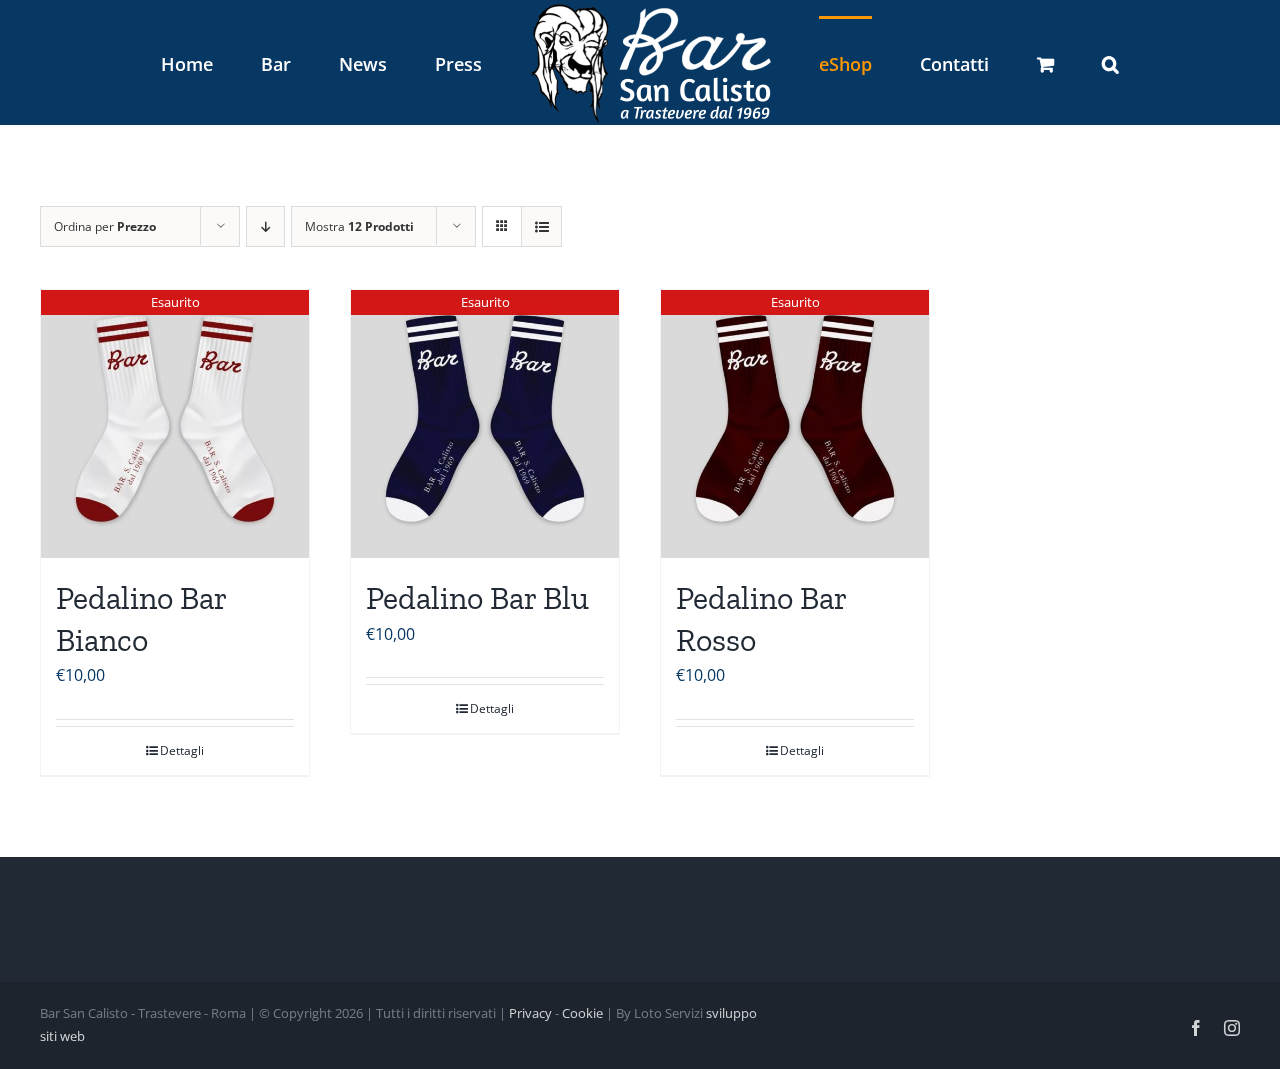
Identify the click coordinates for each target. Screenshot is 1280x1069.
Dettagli (182, 750)
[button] (1006, 63)
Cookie (582, 1013)
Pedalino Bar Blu (477, 598)
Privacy (530, 1013)
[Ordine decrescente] (265, 226)
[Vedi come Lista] (541, 226)
